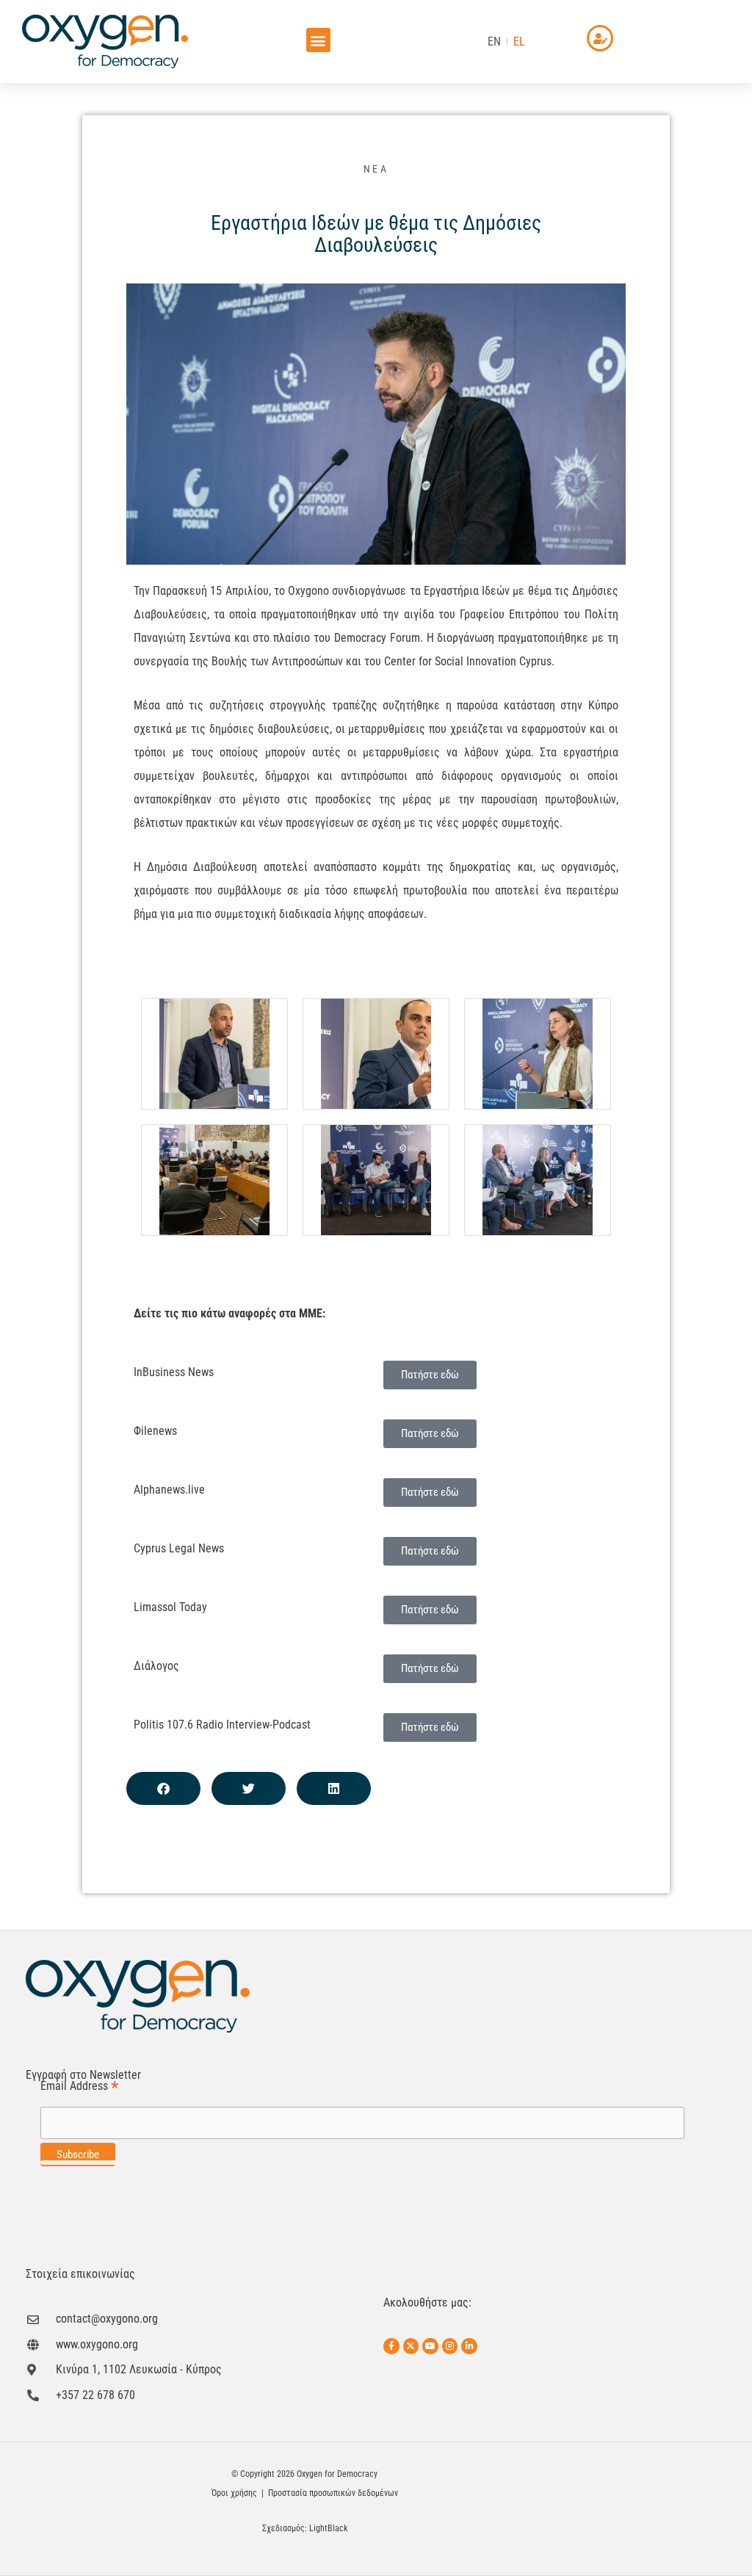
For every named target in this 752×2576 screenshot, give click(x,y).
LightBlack (328, 2528)
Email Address (79, 2087)
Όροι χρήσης (234, 2493)
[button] (318, 40)
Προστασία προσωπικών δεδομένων (333, 2493)
